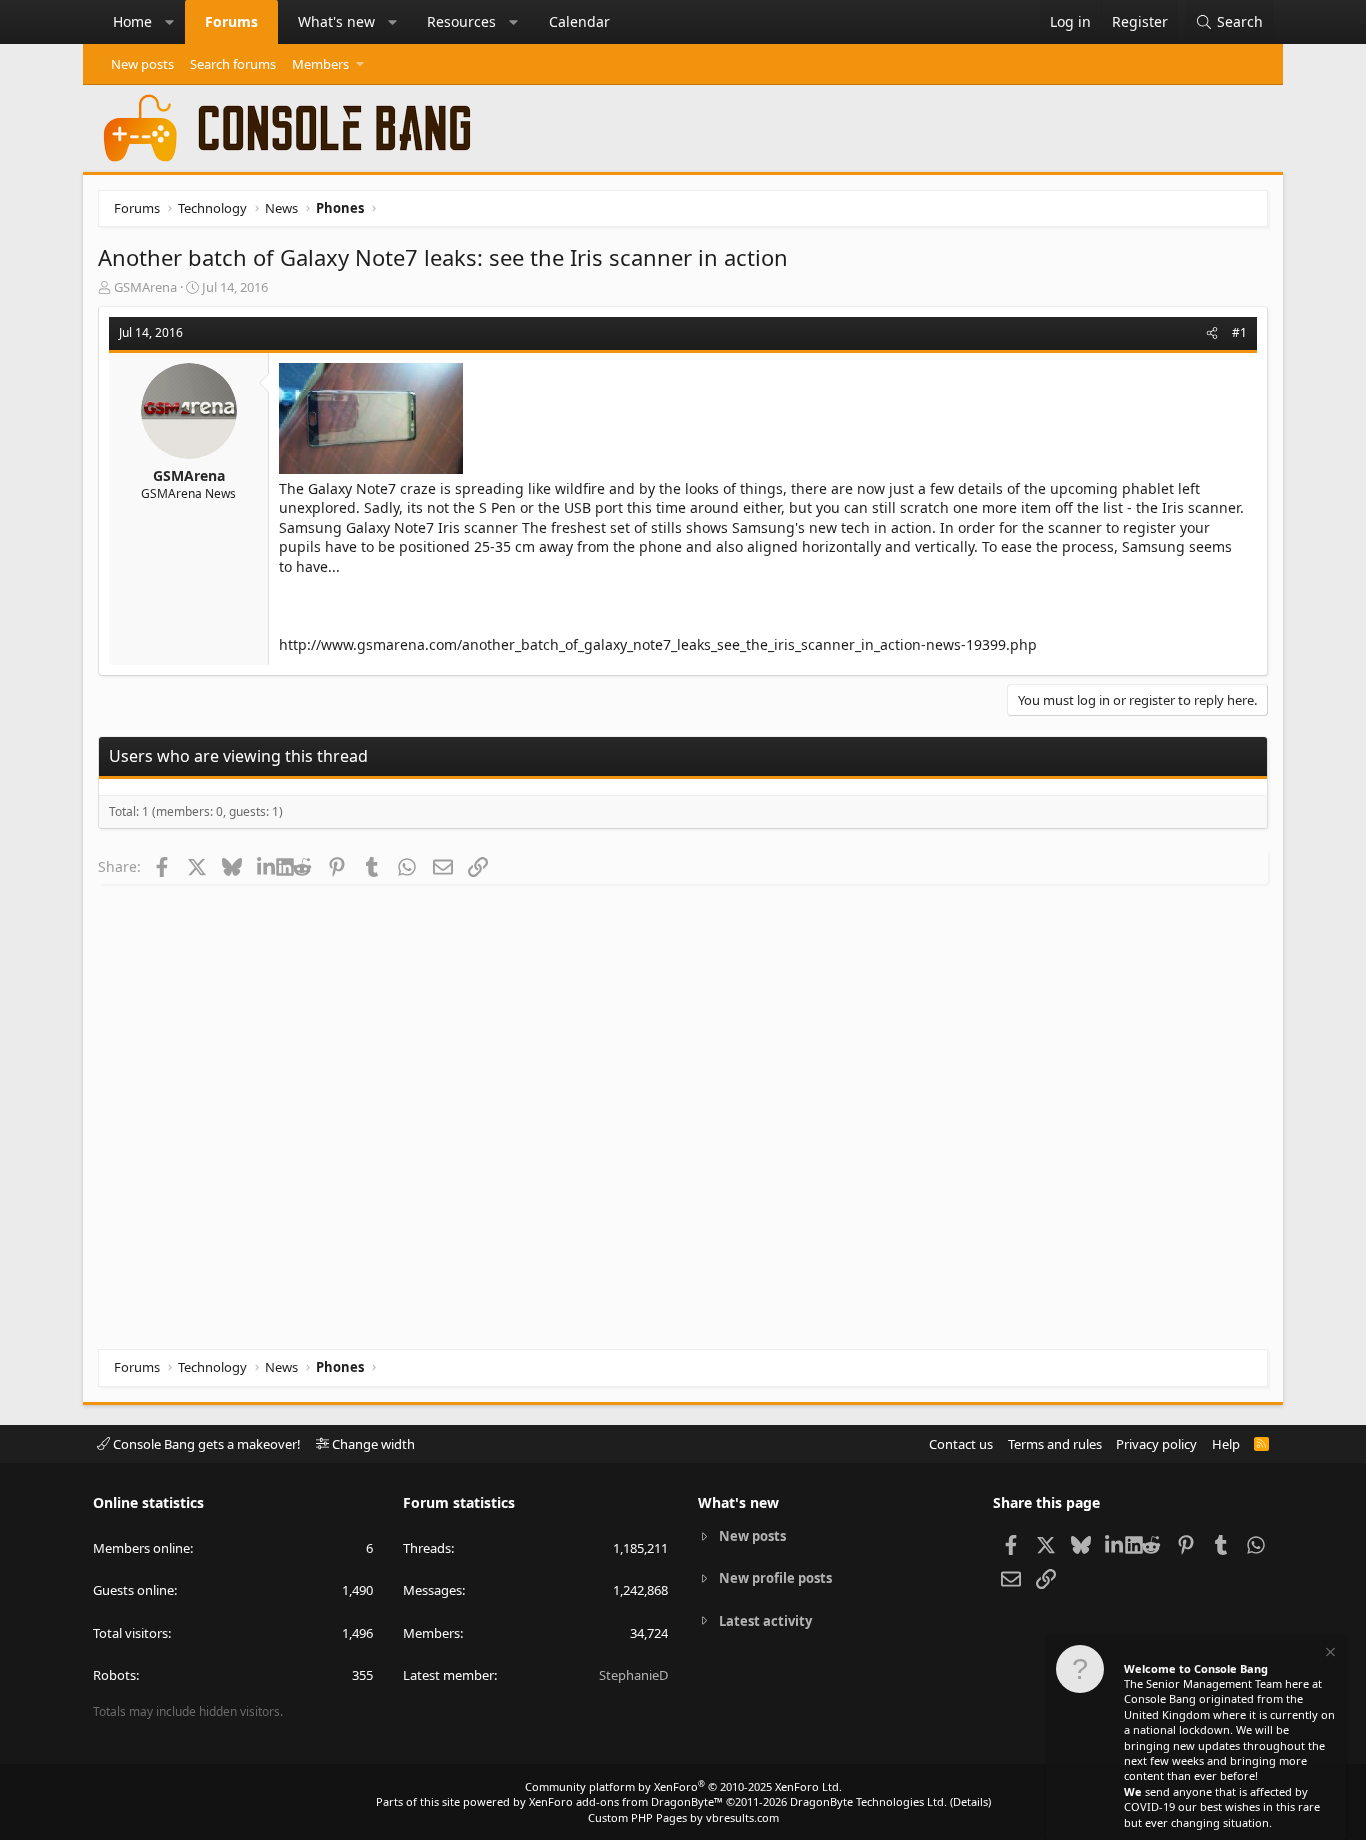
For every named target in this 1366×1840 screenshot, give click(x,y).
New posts (142, 64)
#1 (1239, 332)
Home (132, 21)
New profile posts (775, 1578)
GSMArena (145, 287)
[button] (170, 22)
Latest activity (765, 1621)
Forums (231, 21)
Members (320, 64)
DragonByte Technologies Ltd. (868, 1801)
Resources (461, 21)
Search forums (233, 64)
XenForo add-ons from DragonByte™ (626, 1801)
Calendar (579, 21)
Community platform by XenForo (683, 1786)
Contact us (961, 1444)
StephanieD (633, 1675)
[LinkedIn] (266, 866)
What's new (336, 21)
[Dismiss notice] (1329, 1654)
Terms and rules (1055, 1444)
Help (1226, 1444)
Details (970, 1801)
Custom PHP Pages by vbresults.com (683, 1817)
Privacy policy (1156, 1444)
